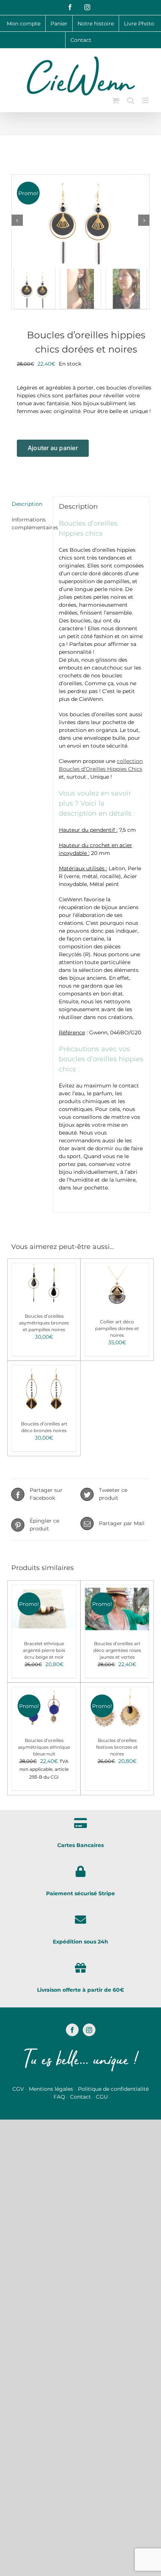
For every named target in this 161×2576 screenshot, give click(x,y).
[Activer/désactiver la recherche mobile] (131, 100)
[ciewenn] (80, 220)
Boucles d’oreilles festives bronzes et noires (117, 1747)
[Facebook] (72, 2030)
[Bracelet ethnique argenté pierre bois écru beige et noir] (44, 1609)
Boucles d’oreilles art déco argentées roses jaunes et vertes (117, 1650)
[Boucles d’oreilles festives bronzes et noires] (117, 1708)
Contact (80, 2097)
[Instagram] (89, 2030)
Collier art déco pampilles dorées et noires (117, 1328)
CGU (102, 2097)
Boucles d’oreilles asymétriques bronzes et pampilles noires (44, 1323)
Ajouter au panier (53, 448)
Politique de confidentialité (113, 2089)
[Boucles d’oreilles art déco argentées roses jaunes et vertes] (117, 1609)
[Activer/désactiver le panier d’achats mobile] (116, 100)
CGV (18, 2089)
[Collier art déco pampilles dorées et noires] (117, 1287)
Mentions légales (51, 2089)
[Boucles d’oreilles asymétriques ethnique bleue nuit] (44, 1708)
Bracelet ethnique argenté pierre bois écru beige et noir (44, 1650)
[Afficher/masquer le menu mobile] (146, 100)
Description (27, 504)
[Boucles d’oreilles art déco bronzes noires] (44, 1389)
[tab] (29, 504)
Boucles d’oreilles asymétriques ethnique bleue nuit (44, 1747)
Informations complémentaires (29, 524)
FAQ (59, 2097)
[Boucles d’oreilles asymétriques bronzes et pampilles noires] (44, 1284)
